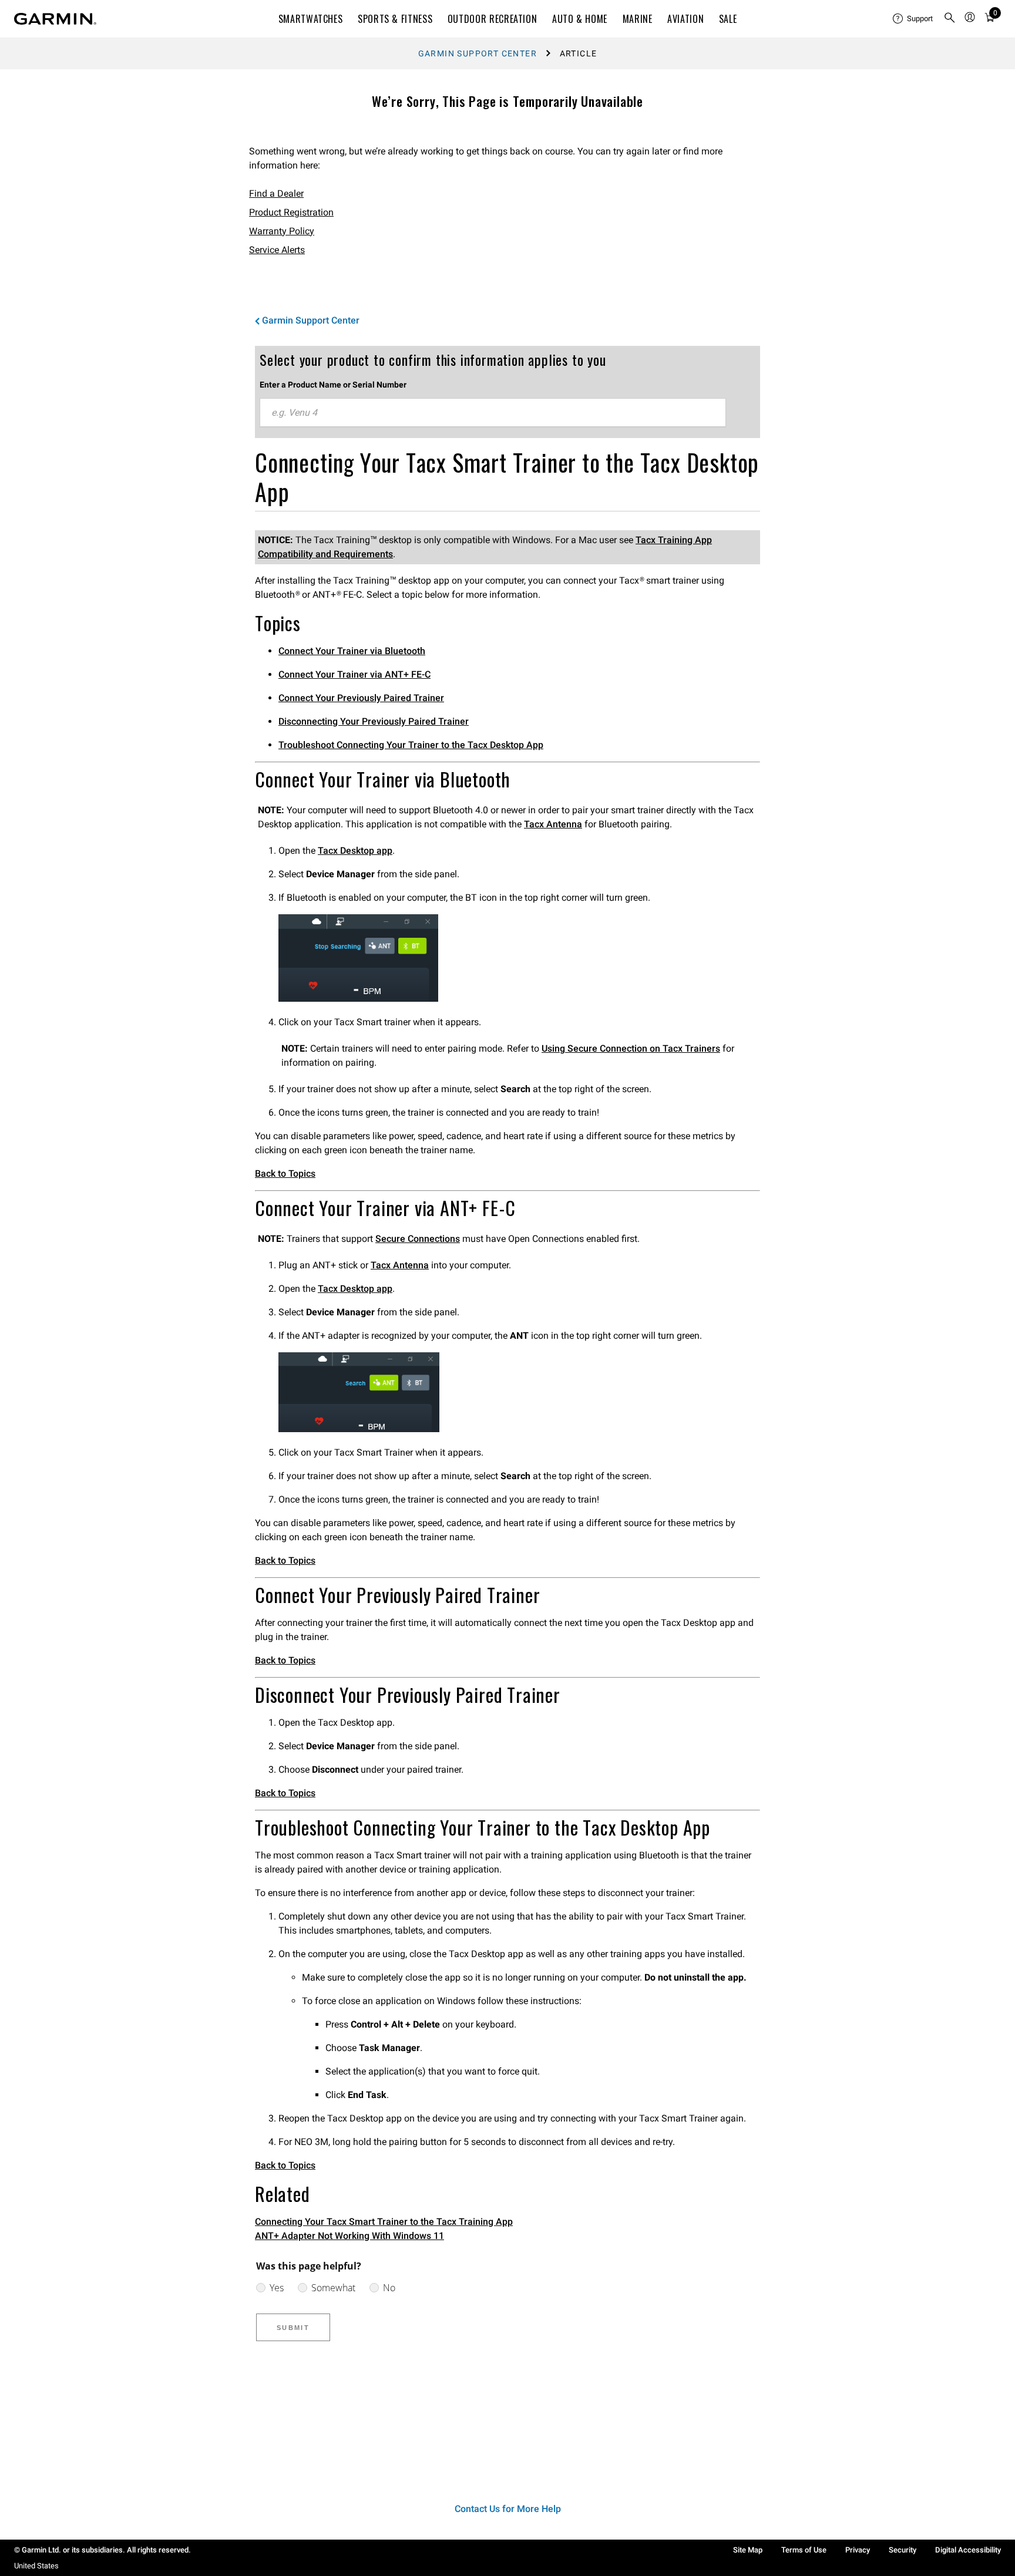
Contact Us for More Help (508, 2509)
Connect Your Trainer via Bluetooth (352, 651)
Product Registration (291, 212)
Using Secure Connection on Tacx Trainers (631, 1048)
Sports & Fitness (395, 19)
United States (36, 2566)
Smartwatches (311, 19)
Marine (638, 19)
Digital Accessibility (968, 2550)
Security (903, 2550)
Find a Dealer (276, 193)
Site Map (748, 2550)
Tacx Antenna (553, 824)
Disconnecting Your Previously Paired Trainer (374, 721)
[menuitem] (913, 19)
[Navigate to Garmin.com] (55, 19)
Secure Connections (418, 1239)
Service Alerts (277, 250)
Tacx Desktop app (355, 851)
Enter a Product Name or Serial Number (333, 385)
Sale (728, 19)
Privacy (858, 2550)
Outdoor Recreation (493, 19)
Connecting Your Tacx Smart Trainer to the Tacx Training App (384, 2222)
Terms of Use (804, 2550)
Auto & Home (580, 19)
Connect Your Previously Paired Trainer (361, 698)
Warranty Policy (282, 231)
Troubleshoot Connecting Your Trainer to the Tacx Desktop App (411, 745)
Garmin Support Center (478, 53)
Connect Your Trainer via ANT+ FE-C (354, 674)
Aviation (685, 19)
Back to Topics (285, 1173)
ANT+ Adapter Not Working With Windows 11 (349, 2236)
